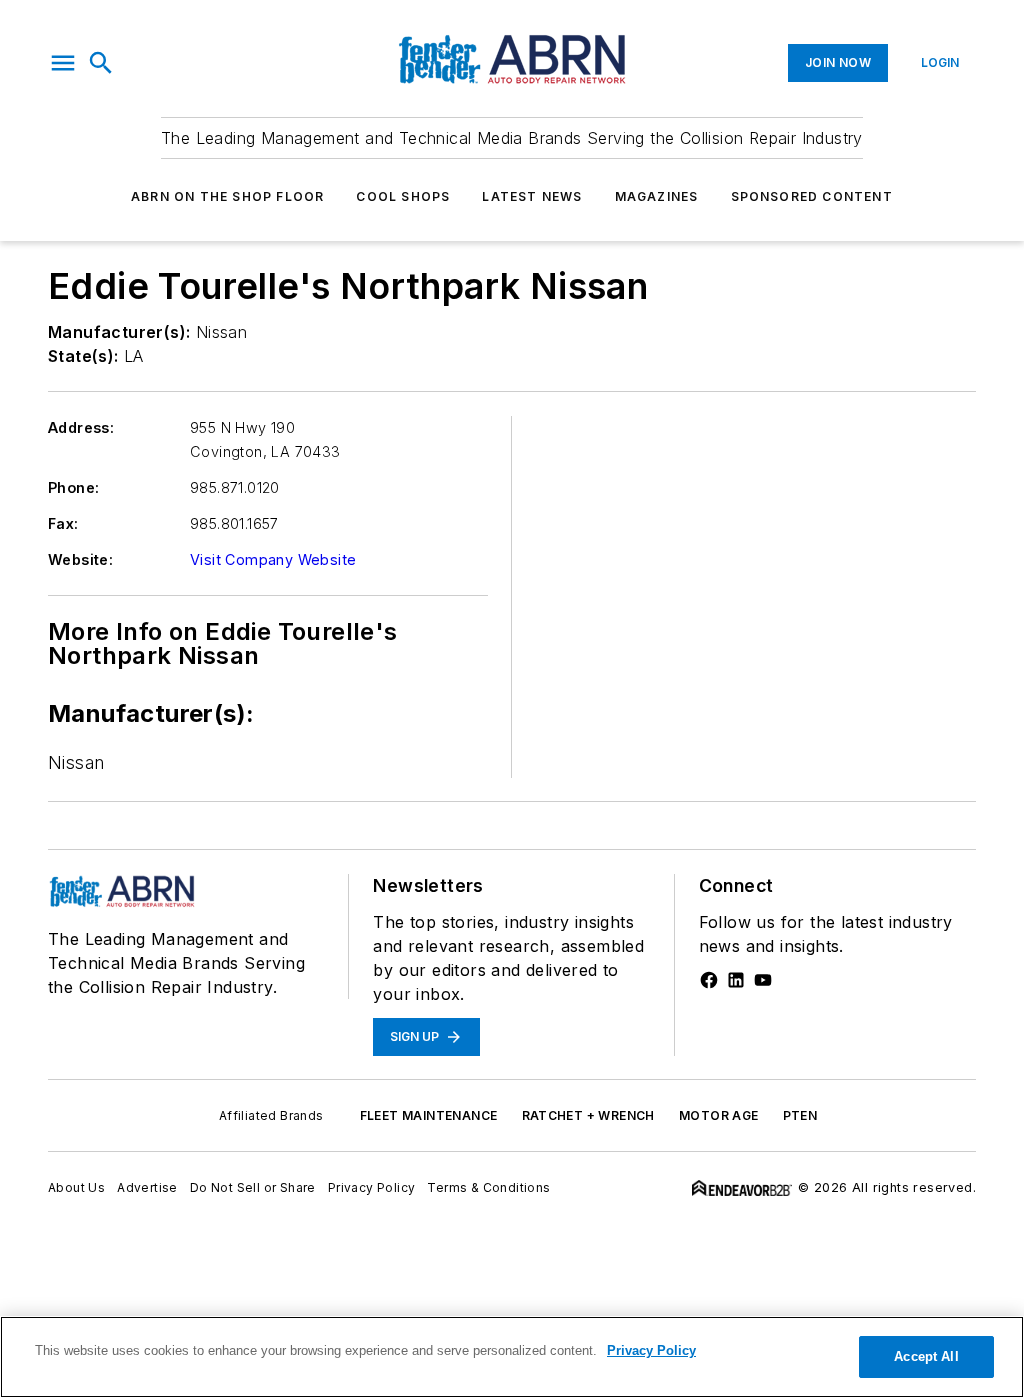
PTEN (800, 1115)
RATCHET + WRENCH (588, 1115)
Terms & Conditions (488, 1187)
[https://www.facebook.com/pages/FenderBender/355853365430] (709, 980)
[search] (101, 63)
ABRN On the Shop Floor (227, 196)
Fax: (63, 523)
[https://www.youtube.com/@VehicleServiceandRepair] (763, 980)
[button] (63, 63)
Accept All (926, 1356)
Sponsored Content (812, 196)
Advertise (147, 1187)
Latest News (532, 196)
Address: (81, 427)
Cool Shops (403, 196)
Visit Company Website (273, 559)
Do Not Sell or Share (253, 1187)
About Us (76, 1187)
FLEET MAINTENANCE (429, 1115)
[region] (512, 1357)
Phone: (73, 487)
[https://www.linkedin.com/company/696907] (736, 980)
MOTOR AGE (719, 1115)
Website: (80, 559)
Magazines (657, 196)
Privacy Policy (372, 1187)
